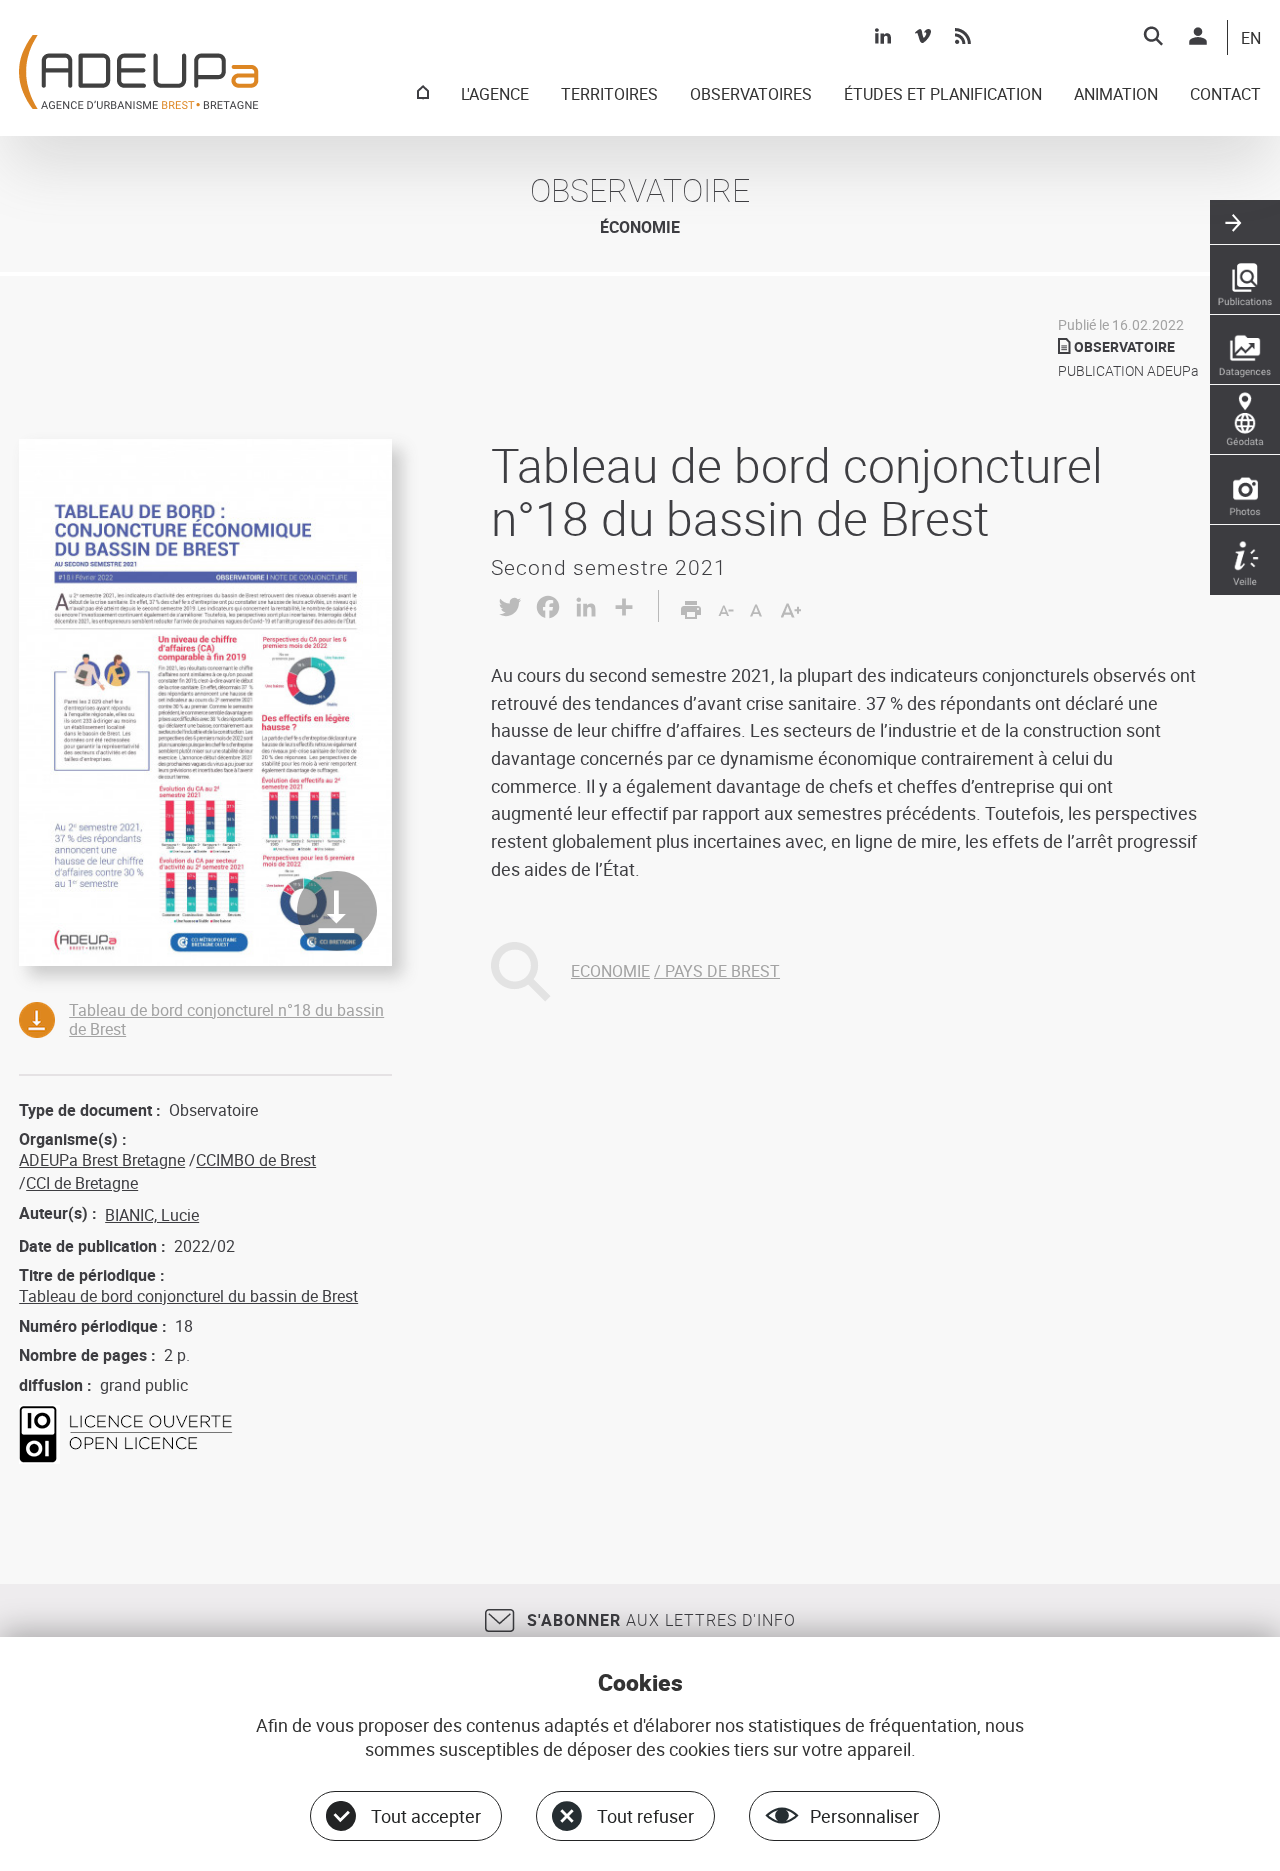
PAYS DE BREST (722, 971)
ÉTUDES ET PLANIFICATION (943, 95)
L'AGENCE (495, 95)
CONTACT (1225, 95)
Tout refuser (645, 1816)
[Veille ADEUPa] (1245, 560)
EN (1251, 39)
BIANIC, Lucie (152, 1215)
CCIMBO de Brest (256, 1160)
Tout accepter (426, 1816)
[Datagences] (1245, 350)
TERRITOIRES (609, 95)
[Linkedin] (883, 36)
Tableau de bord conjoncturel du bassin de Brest (188, 1296)
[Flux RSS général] (963, 36)
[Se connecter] (1198, 36)
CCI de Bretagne (82, 1183)
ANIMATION (1116, 95)
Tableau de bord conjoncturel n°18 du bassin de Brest (226, 1019)
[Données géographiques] (1245, 420)
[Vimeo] (923, 36)
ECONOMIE (610, 971)
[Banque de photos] (1245, 490)
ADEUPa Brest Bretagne (102, 1160)
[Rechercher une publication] (1245, 280)
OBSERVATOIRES (751, 95)
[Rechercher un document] (1153, 36)
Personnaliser (864, 1816)
